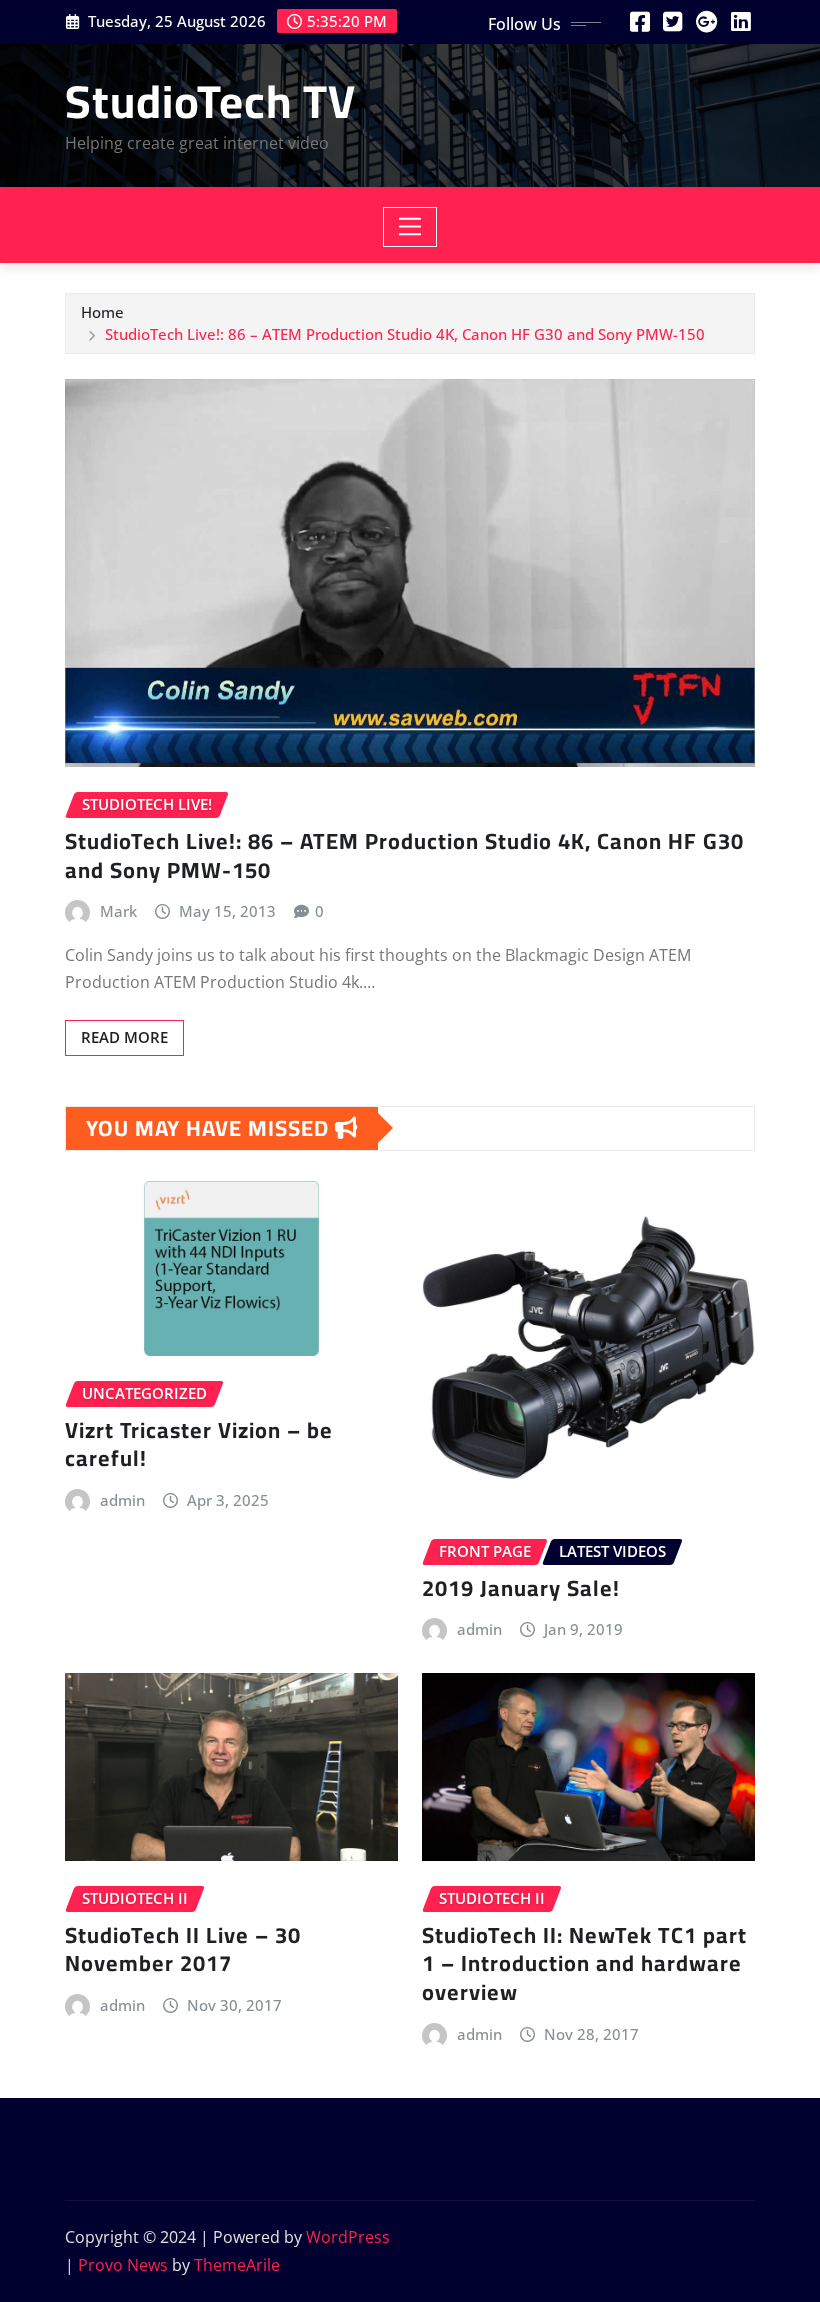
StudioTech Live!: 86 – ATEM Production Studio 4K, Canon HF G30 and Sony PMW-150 (405, 334)
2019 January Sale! (521, 1588)
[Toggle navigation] (410, 227)
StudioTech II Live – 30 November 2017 (183, 1949)
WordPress (348, 2237)
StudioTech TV (210, 101)
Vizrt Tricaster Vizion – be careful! (199, 1444)
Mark (118, 911)
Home (102, 312)
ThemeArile (237, 2265)
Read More (124, 1037)
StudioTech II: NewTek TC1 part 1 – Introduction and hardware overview (584, 1963)
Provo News (123, 2265)
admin (122, 1500)
